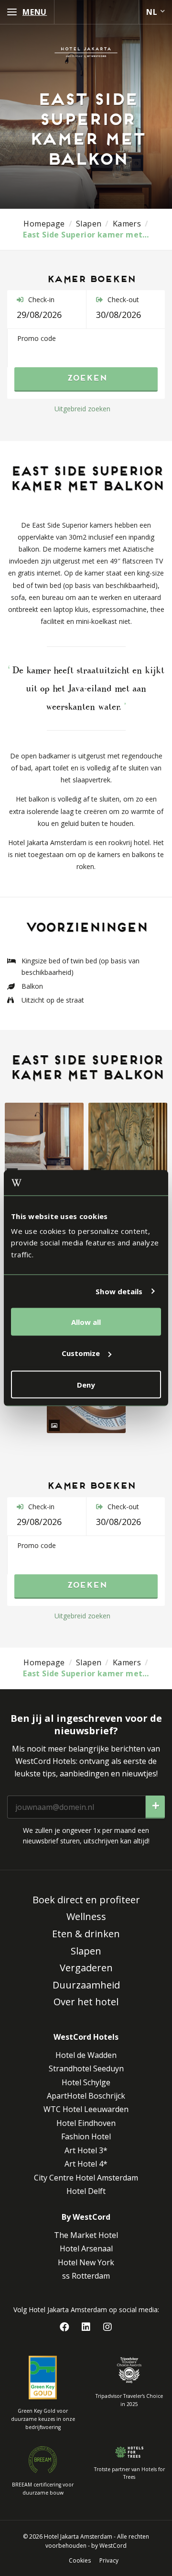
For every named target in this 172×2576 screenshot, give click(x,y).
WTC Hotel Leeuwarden (86, 2109)
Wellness (86, 1916)
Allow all (86, 1322)
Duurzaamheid (86, 1985)
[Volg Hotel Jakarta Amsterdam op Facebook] (65, 2327)
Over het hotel (86, 2002)
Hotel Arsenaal (86, 2248)
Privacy (109, 2560)
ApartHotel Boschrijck (86, 2096)
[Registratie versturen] (155, 1807)
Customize (81, 1353)
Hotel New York (86, 2262)
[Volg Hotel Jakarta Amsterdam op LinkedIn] (86, 2327)
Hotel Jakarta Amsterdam (78, 2536)
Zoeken (86, 379)
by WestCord (109, 2546)
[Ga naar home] (86, 52)
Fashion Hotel (86, 2136)
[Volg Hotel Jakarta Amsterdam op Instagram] (108, 2327)
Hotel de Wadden (86, 2055)
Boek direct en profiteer (86, 1900)
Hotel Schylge (86, 2082)
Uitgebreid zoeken (82, 409)
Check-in (40, 299)
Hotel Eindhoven (86, 2123)
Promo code (37, 338)
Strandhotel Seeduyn (86, 2068)
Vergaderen (86, 1968)
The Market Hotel (86, 2235)
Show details (119, 1291)
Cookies (80, 2560)
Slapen (86, 1951)
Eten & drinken (86, 1934)
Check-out (122, 299)
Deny (86, 1384)
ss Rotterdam (86, 2276)
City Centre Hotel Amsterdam (86, 2178)
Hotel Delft (86, 2191)
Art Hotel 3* (86, 2150)
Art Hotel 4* (86, 2164)
